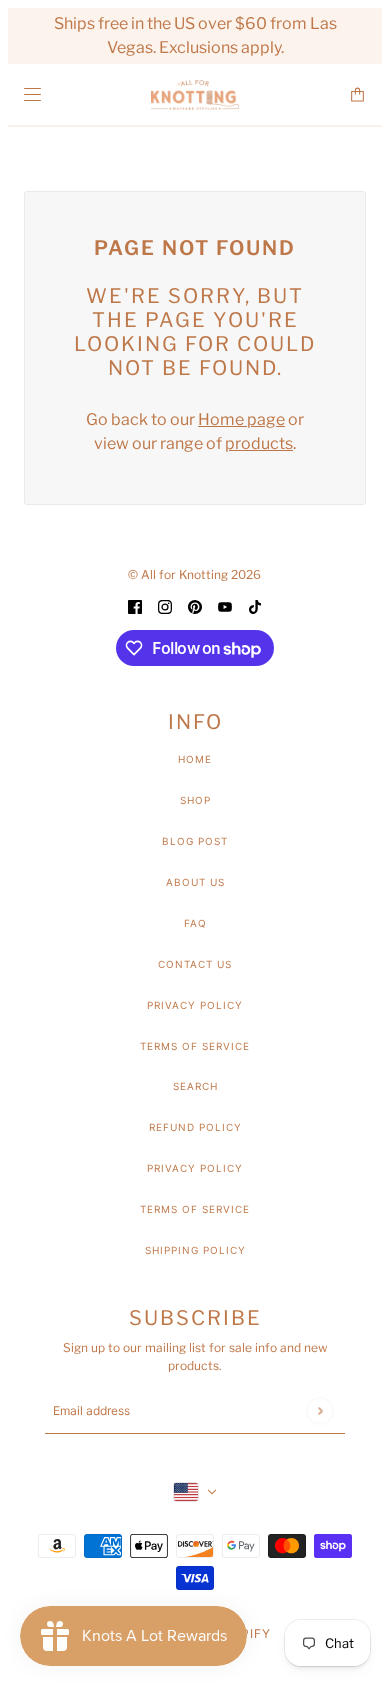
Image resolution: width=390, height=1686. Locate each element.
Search (195, 1086)
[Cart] (357, 94)
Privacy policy (195, 1168)
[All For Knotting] (195, 95)
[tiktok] (255, 606)
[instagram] (165, 606)
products (259, 443)
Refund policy (195, 1127)
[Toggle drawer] (32, 94)
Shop (195, 800)
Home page (241, 419)
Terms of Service (195, 1046)
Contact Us (195, 964)
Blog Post (195, 841)
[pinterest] (195, 606)
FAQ (195, 923)
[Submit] (319, 1410)
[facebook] (135, 606)
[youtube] (225, 606)
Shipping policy (195, 1250)
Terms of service (195, 1209)
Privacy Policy (195, 1005)
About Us (195, 882)
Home (195, 759)
